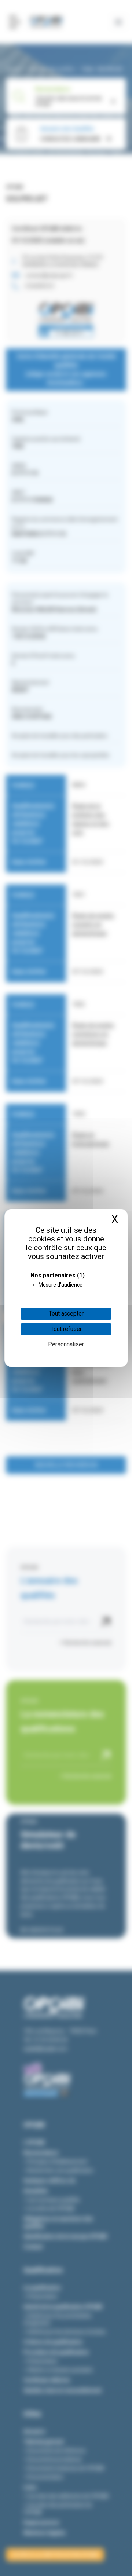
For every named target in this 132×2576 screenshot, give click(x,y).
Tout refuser (66, 1329)
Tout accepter (66, 1313)
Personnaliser (66, 1344)
